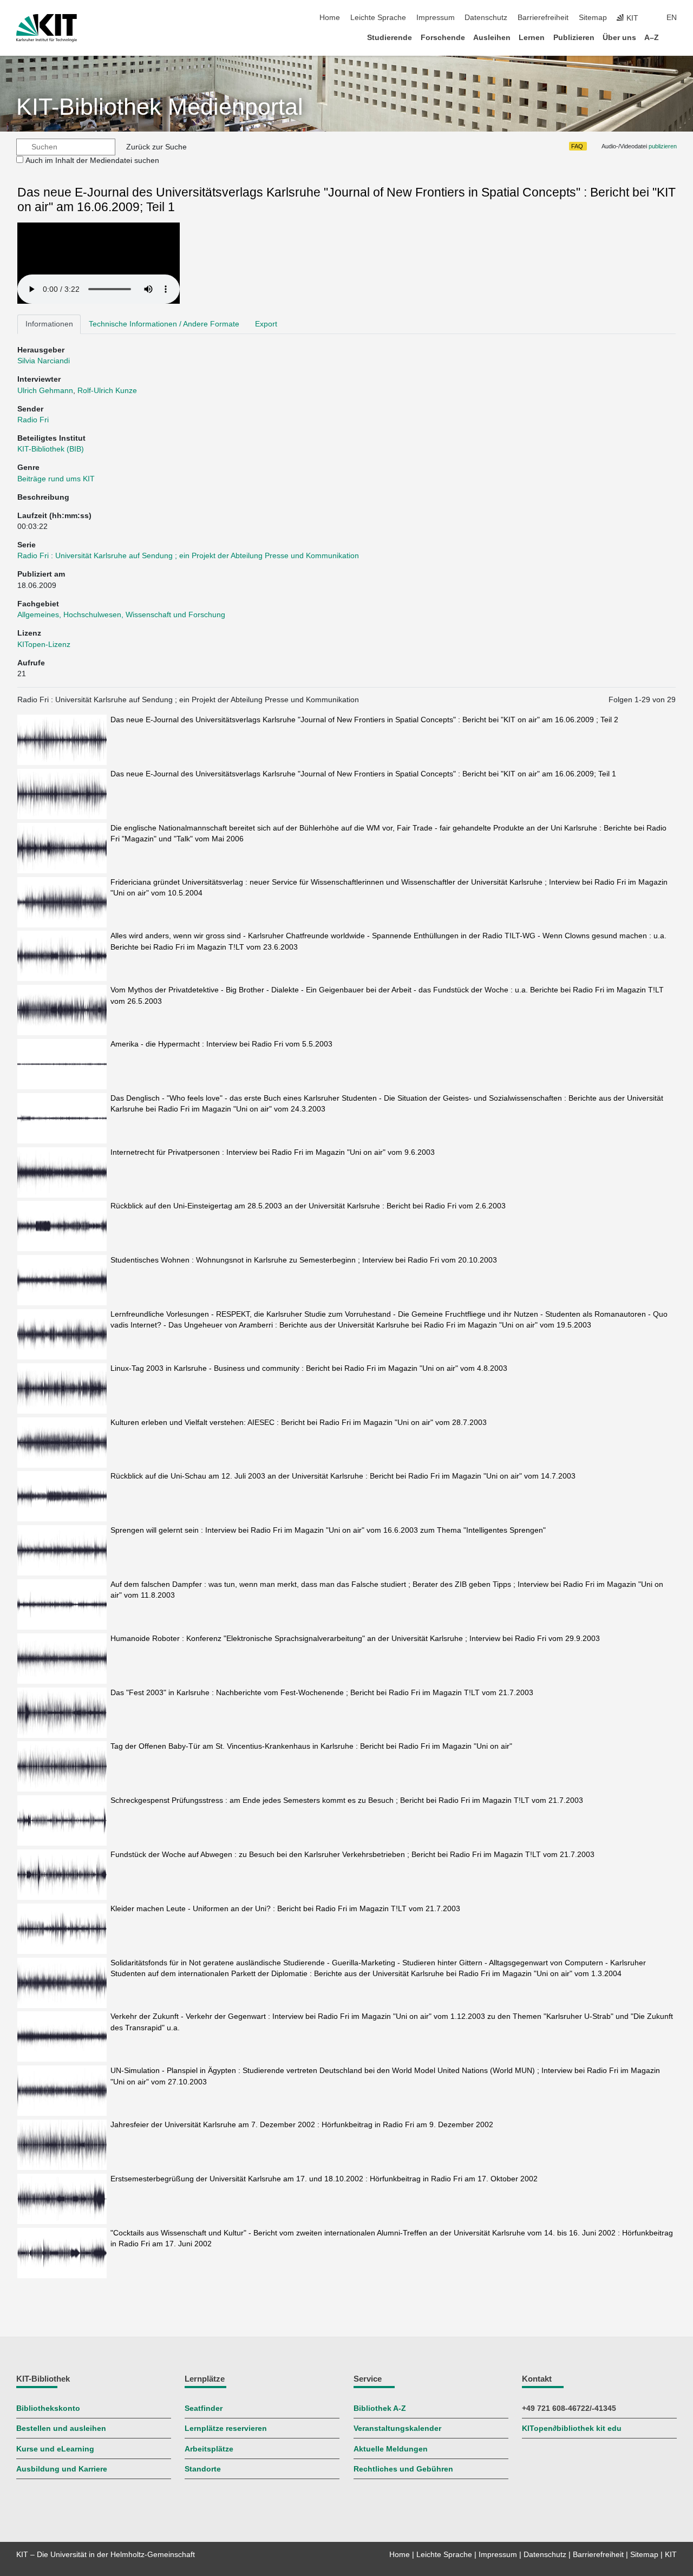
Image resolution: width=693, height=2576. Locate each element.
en (672, 18)
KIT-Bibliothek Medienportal (160, 107)
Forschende (443, 38)
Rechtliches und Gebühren (403, 2469)
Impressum (436, 18)
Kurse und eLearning (55, 2449)
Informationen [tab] (49, 324)
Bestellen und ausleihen (61, 2428)
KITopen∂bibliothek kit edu (572, 2428)
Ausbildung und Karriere (62, 2469)
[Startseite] (674, 37)
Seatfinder (204, 2408)
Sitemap (593, 18)
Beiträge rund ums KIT (56, 479)
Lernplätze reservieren (226, 2428)
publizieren (663, 146)
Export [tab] (266, 324)
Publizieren (574, 38)
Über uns (619, 38)
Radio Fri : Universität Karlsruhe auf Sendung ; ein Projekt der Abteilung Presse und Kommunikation (188, 556)
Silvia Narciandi (44, 361)
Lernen (532, 38)
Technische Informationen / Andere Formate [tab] (164, 324)
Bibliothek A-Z (380, 2408)
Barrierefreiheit (543, 18)
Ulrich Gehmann (45, 391)
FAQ (577, 146)
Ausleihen (492, 38)
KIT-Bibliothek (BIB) (51, 449)
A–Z (652, 38)
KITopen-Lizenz (44, 645)
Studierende (390, 38)
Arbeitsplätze (209, 2449)
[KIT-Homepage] (47, 28)
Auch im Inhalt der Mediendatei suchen (92, 161)
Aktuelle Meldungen (391, 2449)
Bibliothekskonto (48, 2408)
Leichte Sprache (378, 18)
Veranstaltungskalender (397, 2428)
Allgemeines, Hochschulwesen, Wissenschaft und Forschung (121, 615)
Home (330, 18)
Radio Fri (33, 420)
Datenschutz (486, 18)
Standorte (203, 2469)
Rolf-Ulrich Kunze (107, 391)
